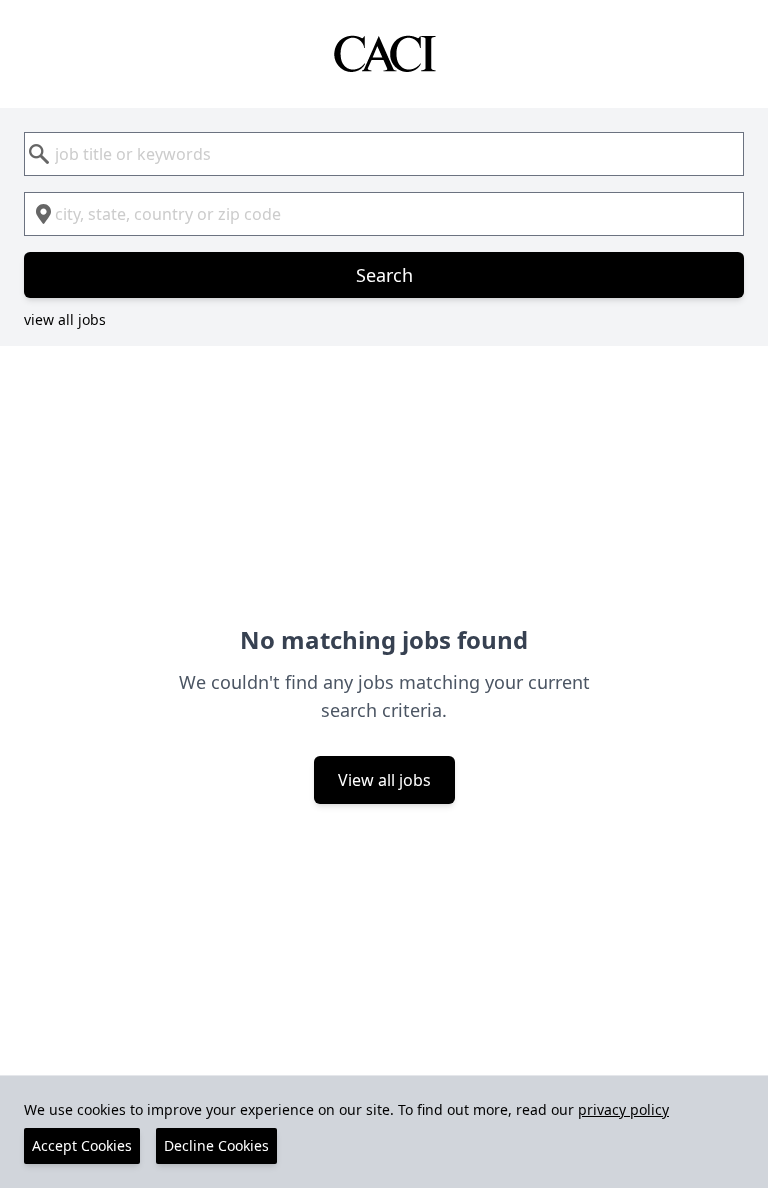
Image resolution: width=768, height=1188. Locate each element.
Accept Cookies (82, 1145)
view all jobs (65, 319)
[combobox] (384, 154)
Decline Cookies (216, 1145)
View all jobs (384, 780)
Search (384, 275)
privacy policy (623, 1109)
